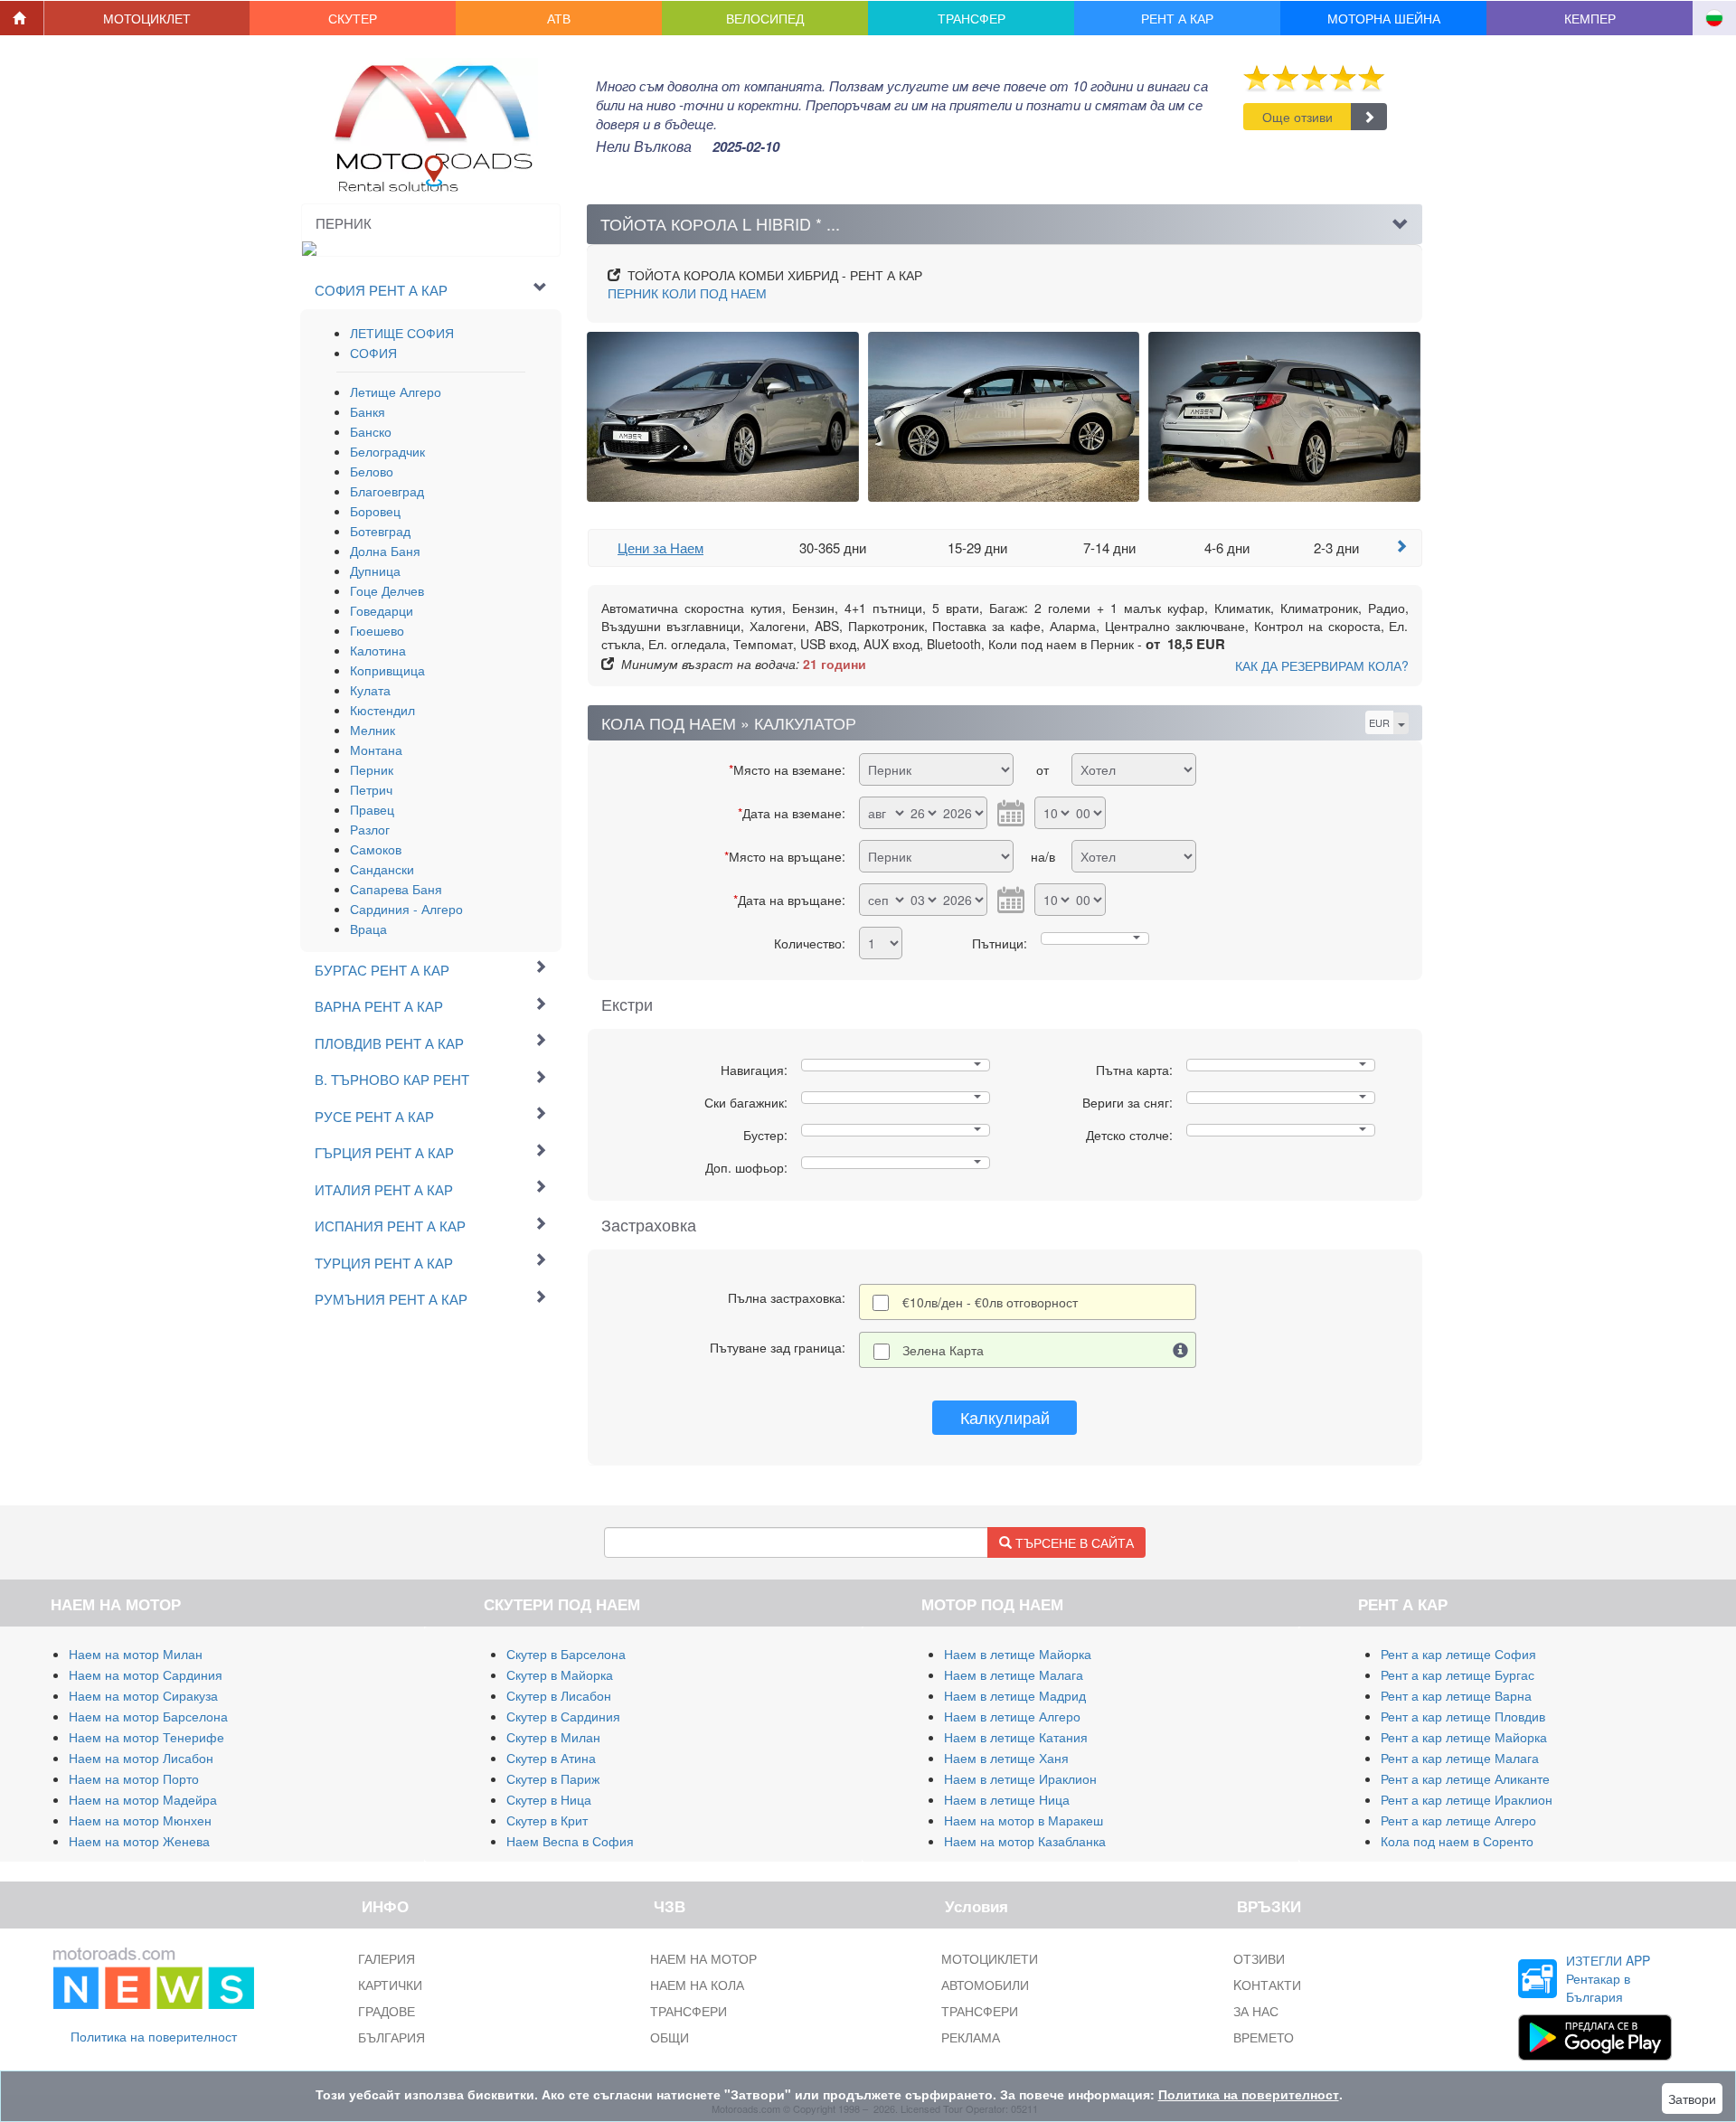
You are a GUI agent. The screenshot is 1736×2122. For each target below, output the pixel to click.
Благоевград (387, 491)
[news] (154, 1975)
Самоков (376, 849)
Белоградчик (387, 451)
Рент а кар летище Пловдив (1463, 1716)
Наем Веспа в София (570, 1841)
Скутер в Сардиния (563, 1716)
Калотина (378, 650)
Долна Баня (385, 551)
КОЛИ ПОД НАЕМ (687, 293)
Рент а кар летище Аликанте (1465, 1778)
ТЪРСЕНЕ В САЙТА (1073, 1542)
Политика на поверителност (154, 2036)
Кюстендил (382, 710)
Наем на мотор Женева (139, 1841)
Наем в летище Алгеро (1012, 1716)
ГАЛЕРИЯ (387, 1958)
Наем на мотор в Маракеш (1024, 1820)
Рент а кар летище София (1458, 1654)
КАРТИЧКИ (390, 1985)
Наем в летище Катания (1016, 1737)
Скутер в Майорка (560, 1674)
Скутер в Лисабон (559, 1695)
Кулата (370, 690)
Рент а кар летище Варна (1456, 1695)
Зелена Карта (943, 1350)
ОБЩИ (670, 2037)
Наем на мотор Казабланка (1025, 1841)
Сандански (382, 869)
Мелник (373, 730)
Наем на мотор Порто (134, 1778)
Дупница (375, 571)
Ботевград (380, 531)
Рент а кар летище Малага (1460, 1758)
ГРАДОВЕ (387, 2011)
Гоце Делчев (387, 590)
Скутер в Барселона (566, 1654)
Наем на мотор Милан (136, 1654)
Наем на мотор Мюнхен (140, 1820)
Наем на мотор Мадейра (143, 1799)
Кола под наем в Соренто (1457, 1841)
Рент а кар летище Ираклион (1467, 1799)
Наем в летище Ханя (1006, 1758)
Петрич (371, 789)
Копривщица (387, 670)
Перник (372, 769)
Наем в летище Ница (1007, 1799)
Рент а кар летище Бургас (1458, 1674)
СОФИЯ (373, 353)
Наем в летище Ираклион (1020, 1778)
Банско (371, 431)
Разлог (370, 829)
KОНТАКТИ (1267, 1985)
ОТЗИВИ (1259, 1958)
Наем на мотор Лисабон (141, 1758)
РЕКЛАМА (971, 2037)
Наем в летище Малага (1014, 1674)
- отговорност (990, 1302)
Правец (372, 809)
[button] (147, 18)
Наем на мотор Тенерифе (146, 1737)
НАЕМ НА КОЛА (697, 1985)
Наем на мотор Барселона (148, 1716)
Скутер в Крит (547, 1820)
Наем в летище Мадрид (1015, 1695)
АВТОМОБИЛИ (985, 1985)
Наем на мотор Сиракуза (143, 1695)
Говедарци (382, 610)
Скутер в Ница (549, 1799)
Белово (372, 471)
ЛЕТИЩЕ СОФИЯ (402, 333)
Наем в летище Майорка (1018, 1654)
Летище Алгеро (396, 391)
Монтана (376, 750)
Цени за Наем (660, 547)
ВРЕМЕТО (1264, 2037)
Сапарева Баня (396, 889)
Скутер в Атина (551, 1758)
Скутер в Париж (553, 1778)
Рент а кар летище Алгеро (1458, 1820)
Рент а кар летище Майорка (1464, 1737)
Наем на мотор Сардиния (146, 1674)
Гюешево (377, 630)
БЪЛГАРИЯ (392, 2037)
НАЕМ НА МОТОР (703, 1958)
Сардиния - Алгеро (406, 909)
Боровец (375, 511)
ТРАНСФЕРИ (689, 2011)
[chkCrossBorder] (1181, 1350)
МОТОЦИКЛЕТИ (990, 1958)
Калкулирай (1005, 1417)
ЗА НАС (1256, 2011)
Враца (368, 929)
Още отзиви (1297, 117)
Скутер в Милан (553, 1737)
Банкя (368, 411)
